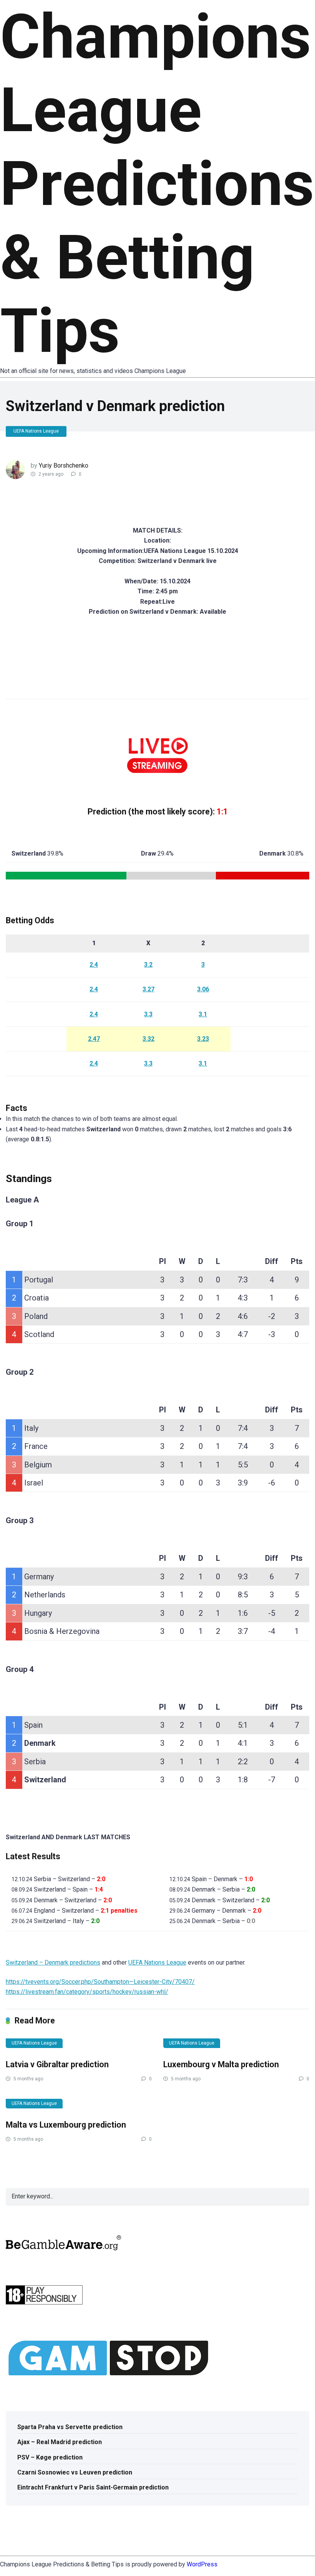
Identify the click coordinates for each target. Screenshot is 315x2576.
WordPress (202, 2564)
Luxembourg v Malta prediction (221, 2064)
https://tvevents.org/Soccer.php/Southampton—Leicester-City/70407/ (100, 1982)
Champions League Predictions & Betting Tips (157, 184)
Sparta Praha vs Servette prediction (70, 2427)
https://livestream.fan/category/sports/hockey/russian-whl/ (87, 1992)
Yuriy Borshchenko (64, 465)
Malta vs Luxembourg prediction (66, 2125)
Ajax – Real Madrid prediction (60, 2442)
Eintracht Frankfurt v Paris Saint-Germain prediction (93, 2487)
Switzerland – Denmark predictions (53, 1962)
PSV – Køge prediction (50, 2457)
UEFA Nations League (36, 431)
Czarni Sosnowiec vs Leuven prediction (75, 2472)
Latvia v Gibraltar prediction (57, 2064)
